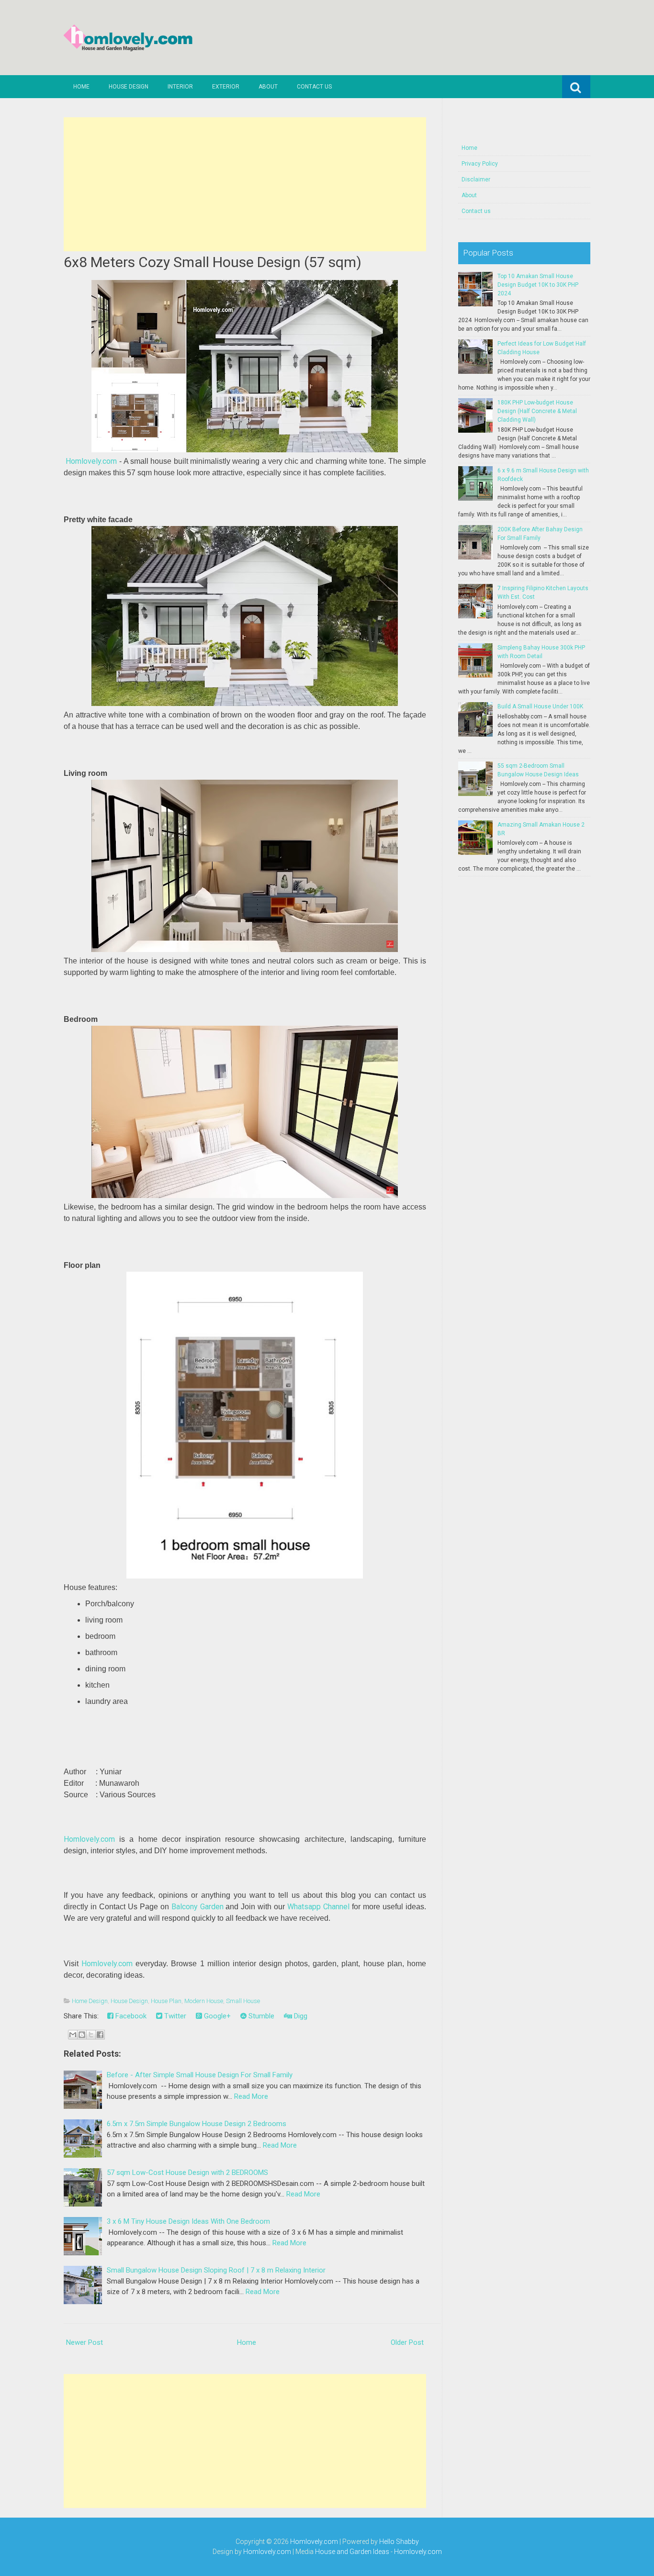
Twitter (174, 2016)
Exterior (226, 87)
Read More (251, 2096)
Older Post (407, 2342)
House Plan (166, 2001)
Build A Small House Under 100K (540, 706)
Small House (243, 2001)
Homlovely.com (91, 461)
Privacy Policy (480, 164)
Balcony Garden (197, 1907)
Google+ (216, 2016)
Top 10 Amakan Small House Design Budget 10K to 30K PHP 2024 (538, 285)
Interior (180, 87)
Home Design (90, 2001)
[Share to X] (91, 2035)
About (268, 87)
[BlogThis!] (82, 2035)
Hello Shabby (399, 2542)
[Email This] (73, 2035)
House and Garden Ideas (352, 2552)
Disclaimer (476, 179)
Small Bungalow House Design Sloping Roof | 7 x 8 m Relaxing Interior (216, 2270)
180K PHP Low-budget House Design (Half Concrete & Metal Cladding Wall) (537, 411)
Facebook (130, 2016)
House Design (129, 87)
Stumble (260, 2016)
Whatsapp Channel (318, 1907)
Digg (300, 2016)
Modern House (204, 2001)
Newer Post (85, 2342)
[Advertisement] (245, 184)
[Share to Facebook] (100, 2035)
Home (81, 87)
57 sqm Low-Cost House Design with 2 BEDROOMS (187, 2173)
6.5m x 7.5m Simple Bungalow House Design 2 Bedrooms (197, 2124)
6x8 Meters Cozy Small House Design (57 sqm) (213, 262)
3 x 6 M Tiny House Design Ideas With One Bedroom (188, 2221)
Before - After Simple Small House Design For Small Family (200, 2075)
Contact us (314, 87)
